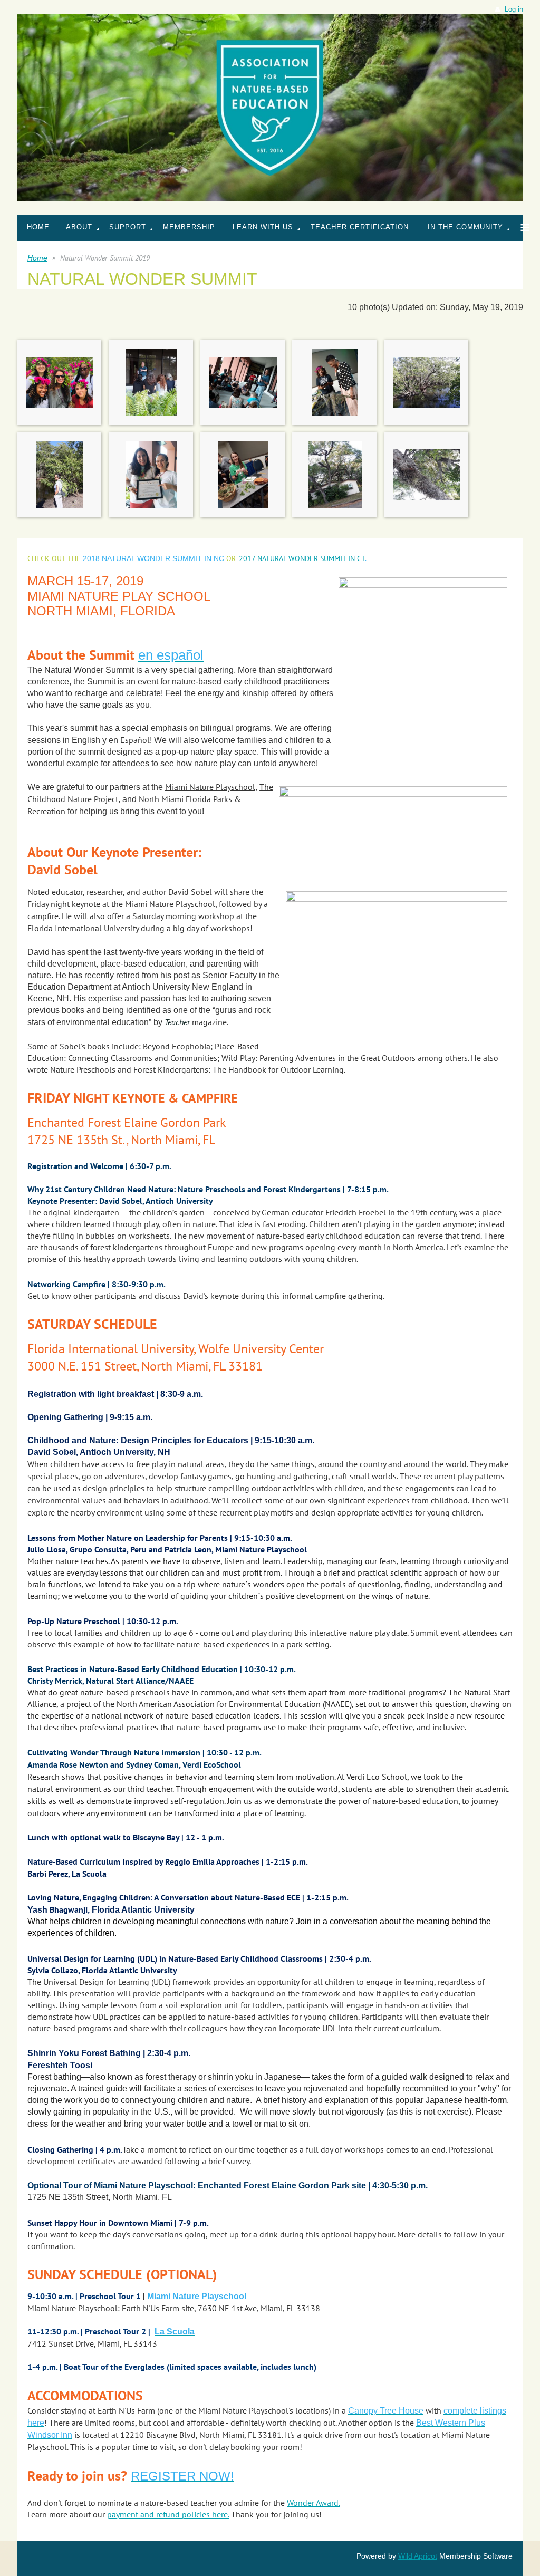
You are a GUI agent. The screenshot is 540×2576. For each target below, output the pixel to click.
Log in (514, 9)
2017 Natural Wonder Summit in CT (302, 558)
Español (135, 740)
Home (37, 258)
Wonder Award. (313, 2503)
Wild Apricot (418, 2556)
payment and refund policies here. (168, 2514)
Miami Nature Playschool (210, 787)
